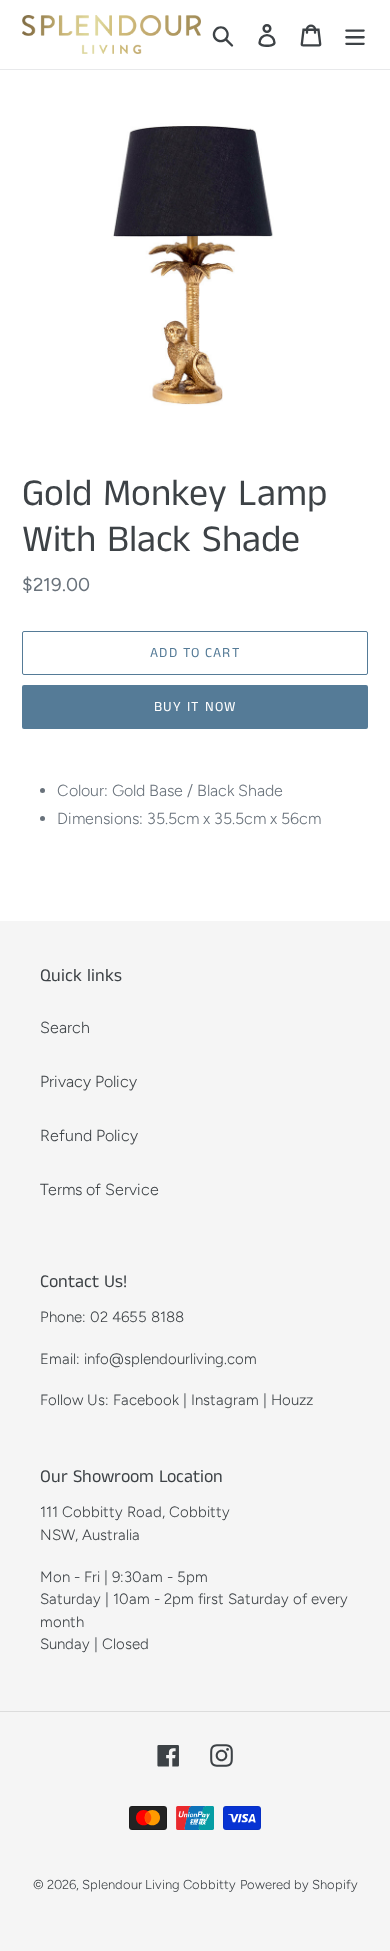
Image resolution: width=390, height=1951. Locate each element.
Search (65, 1027)
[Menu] (355, 34)
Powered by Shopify (299, 1884)
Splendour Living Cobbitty (159, 1884)
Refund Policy (89, 1135)
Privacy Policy (88, 1081)
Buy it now (195, 707)
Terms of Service (99, 1189)
